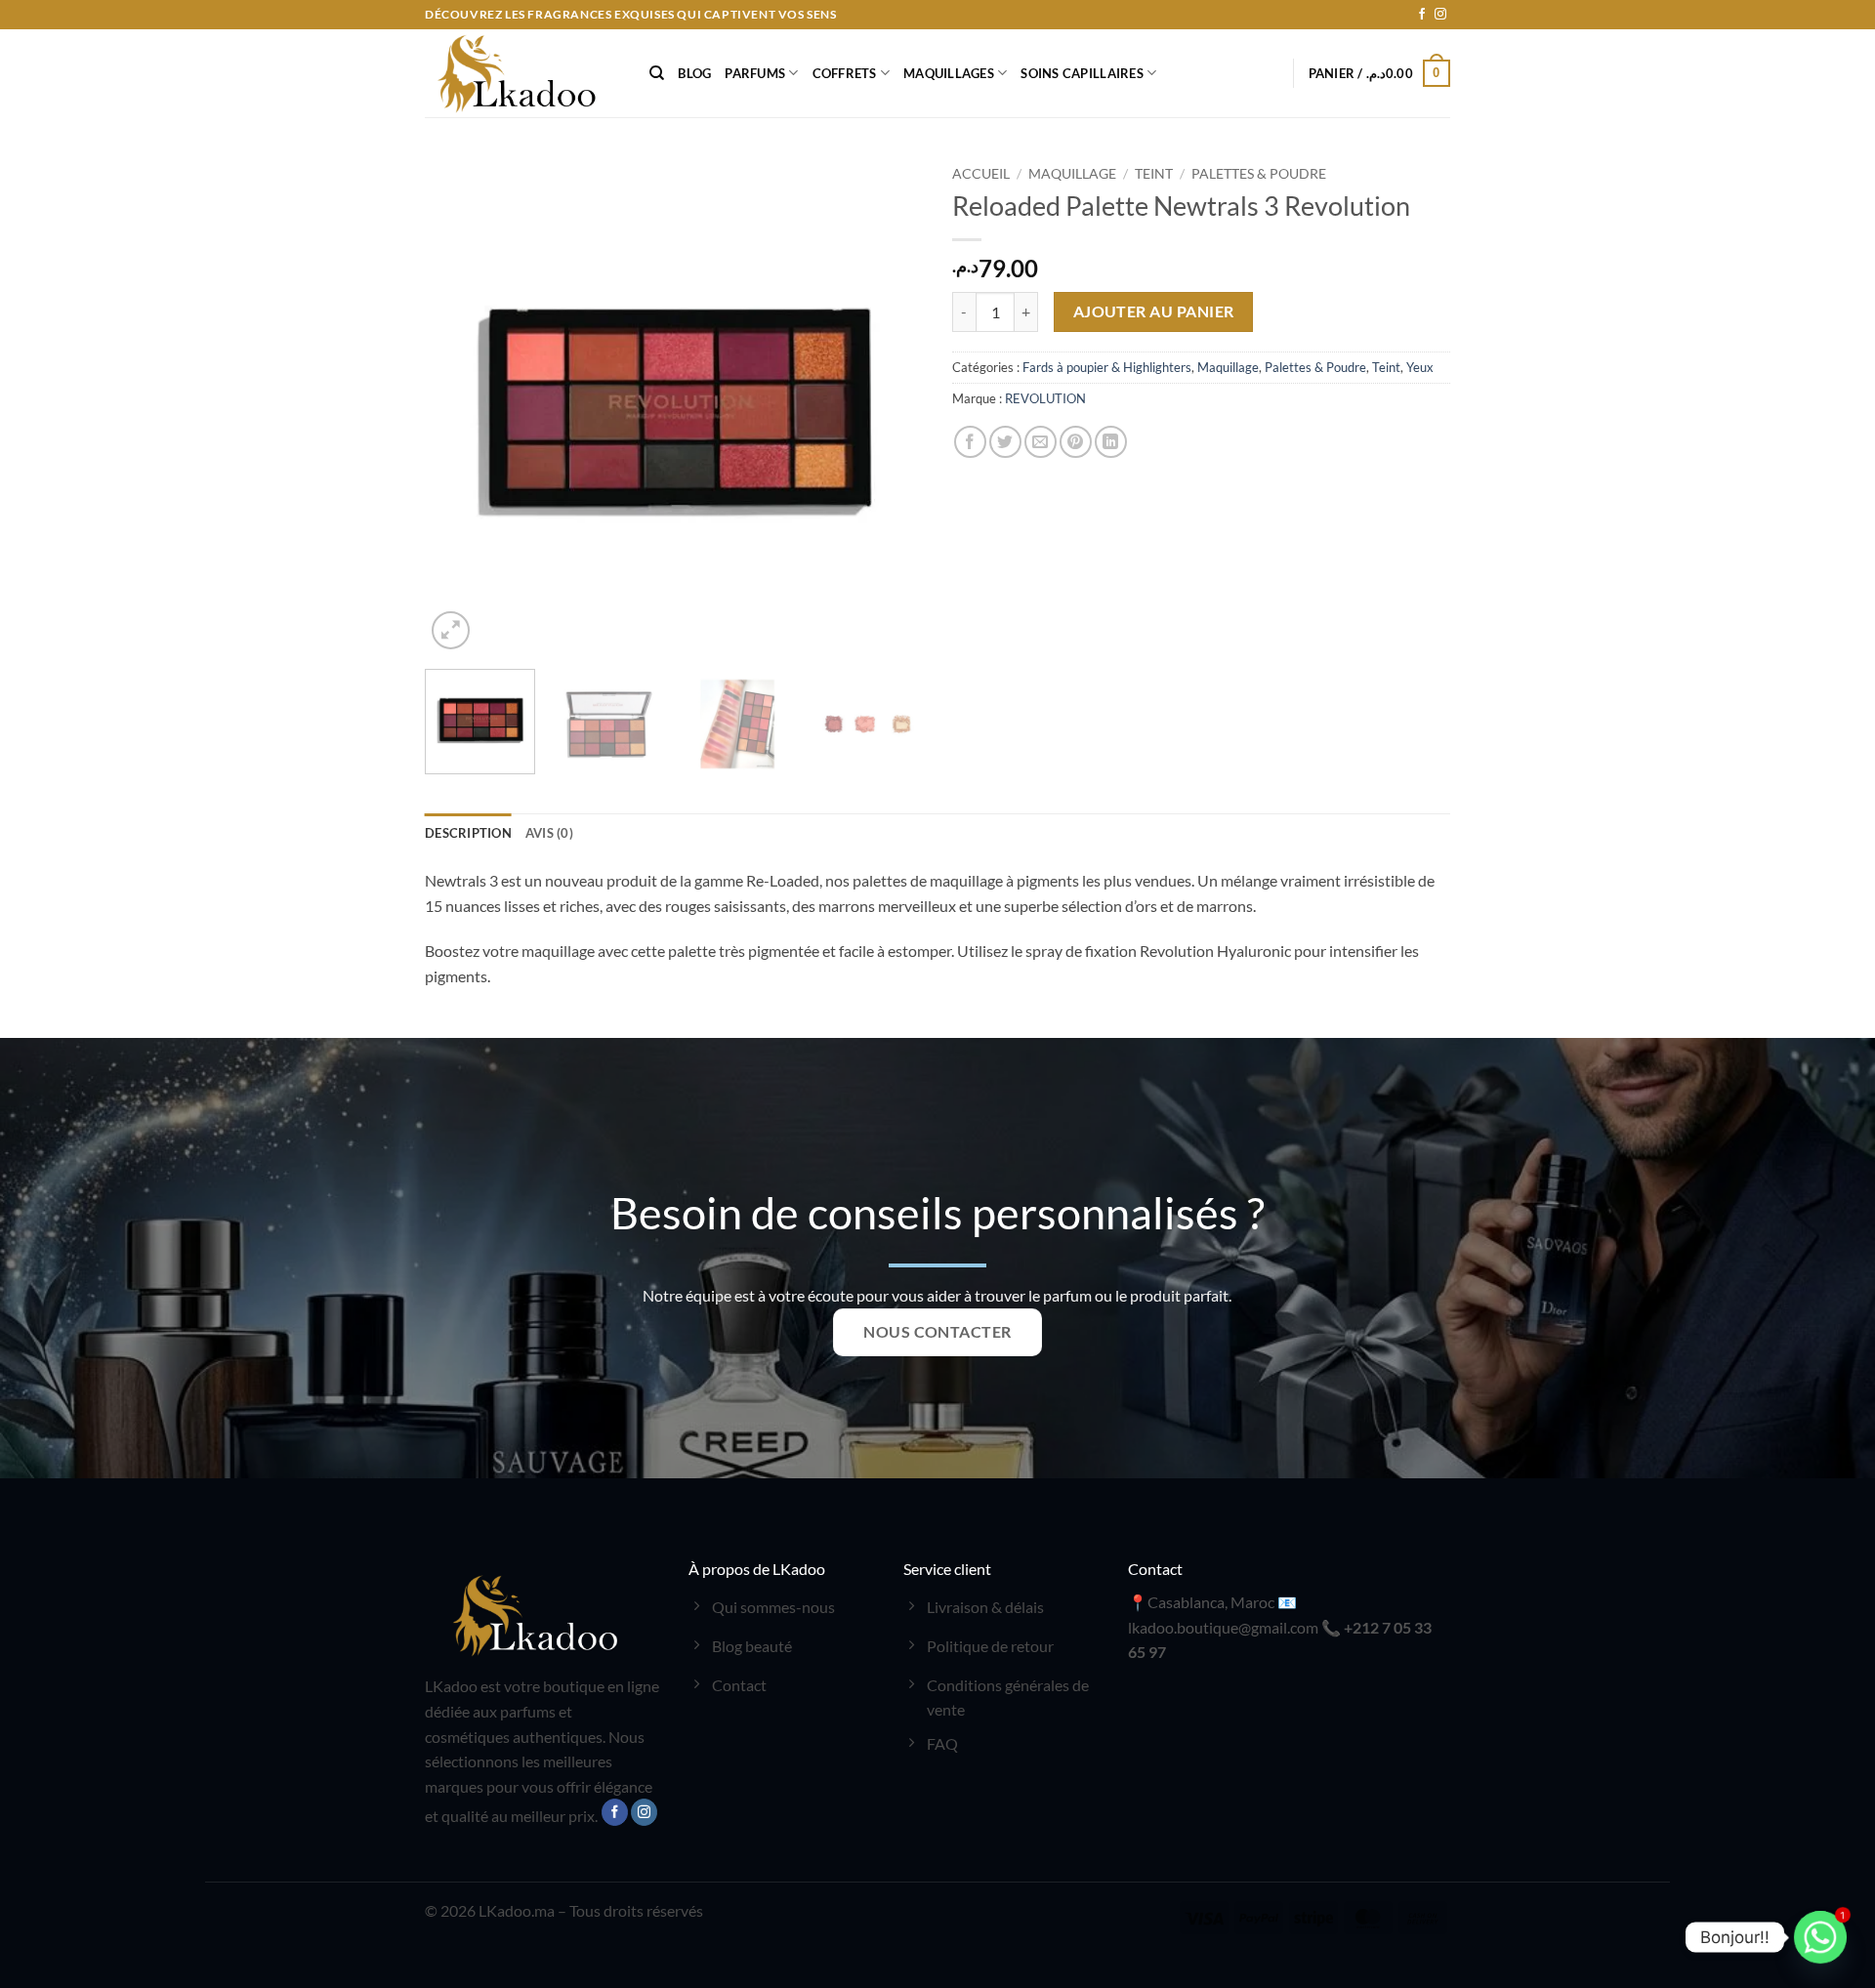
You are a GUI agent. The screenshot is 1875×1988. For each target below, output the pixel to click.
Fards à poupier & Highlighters (1107, 367)
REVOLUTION (1045, 398)
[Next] (889, 405)
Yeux (1420, 367)
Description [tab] (468, 833)
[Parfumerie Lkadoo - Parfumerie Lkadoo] (522, 73)
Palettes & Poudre (1259, 174)
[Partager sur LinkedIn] (1111, 442)
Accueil (981, 174)
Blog (694, 73)
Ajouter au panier (1154, 311)
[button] (1380, 73)
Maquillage (1072, 174)
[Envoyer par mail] (1041, 442)
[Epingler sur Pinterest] (1076, 442)
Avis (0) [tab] (549, 833)
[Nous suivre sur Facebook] (1422, 15)
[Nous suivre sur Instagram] (1440, 15)
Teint (1154, 174)
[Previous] (459, 405)
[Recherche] (657, 73)
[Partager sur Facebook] (970, 442)
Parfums (755, 73)
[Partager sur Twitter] (1005, 442)
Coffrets (845, 73)
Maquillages (949, 73)
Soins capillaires (1082, 73)
